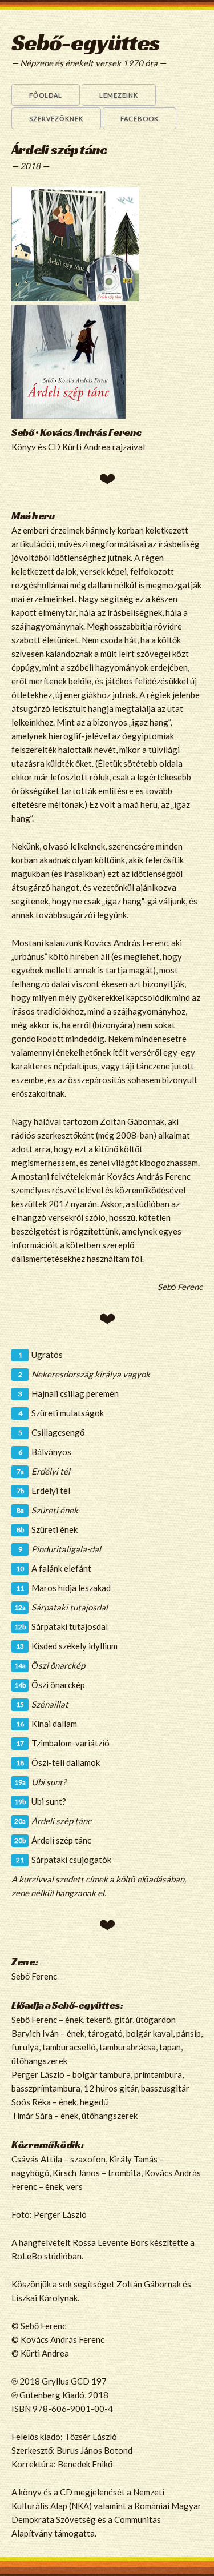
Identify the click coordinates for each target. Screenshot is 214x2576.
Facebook (140, 119)
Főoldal (46, 95)
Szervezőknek (56, 119)
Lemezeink (119, 95)
